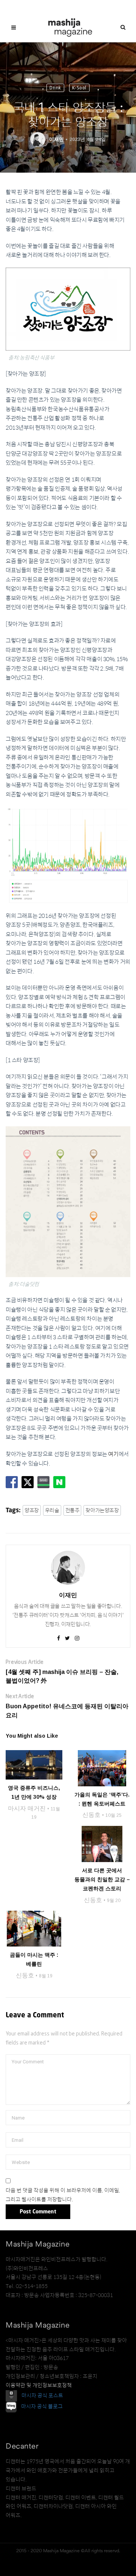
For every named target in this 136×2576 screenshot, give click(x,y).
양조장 (32, 1510)
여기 (113, 1454)
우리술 (52, 1510)
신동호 (91, 1815)
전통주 (73, 1510)
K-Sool (79, 88)
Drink (55, 88)
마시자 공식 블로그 (42, 2406)
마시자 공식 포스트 (42, 2395)
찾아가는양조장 (102, 1510)
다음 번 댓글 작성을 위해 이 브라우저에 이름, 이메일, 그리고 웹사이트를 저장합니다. (63, 2195)
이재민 (56, 139)
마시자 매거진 (27, 1808)
